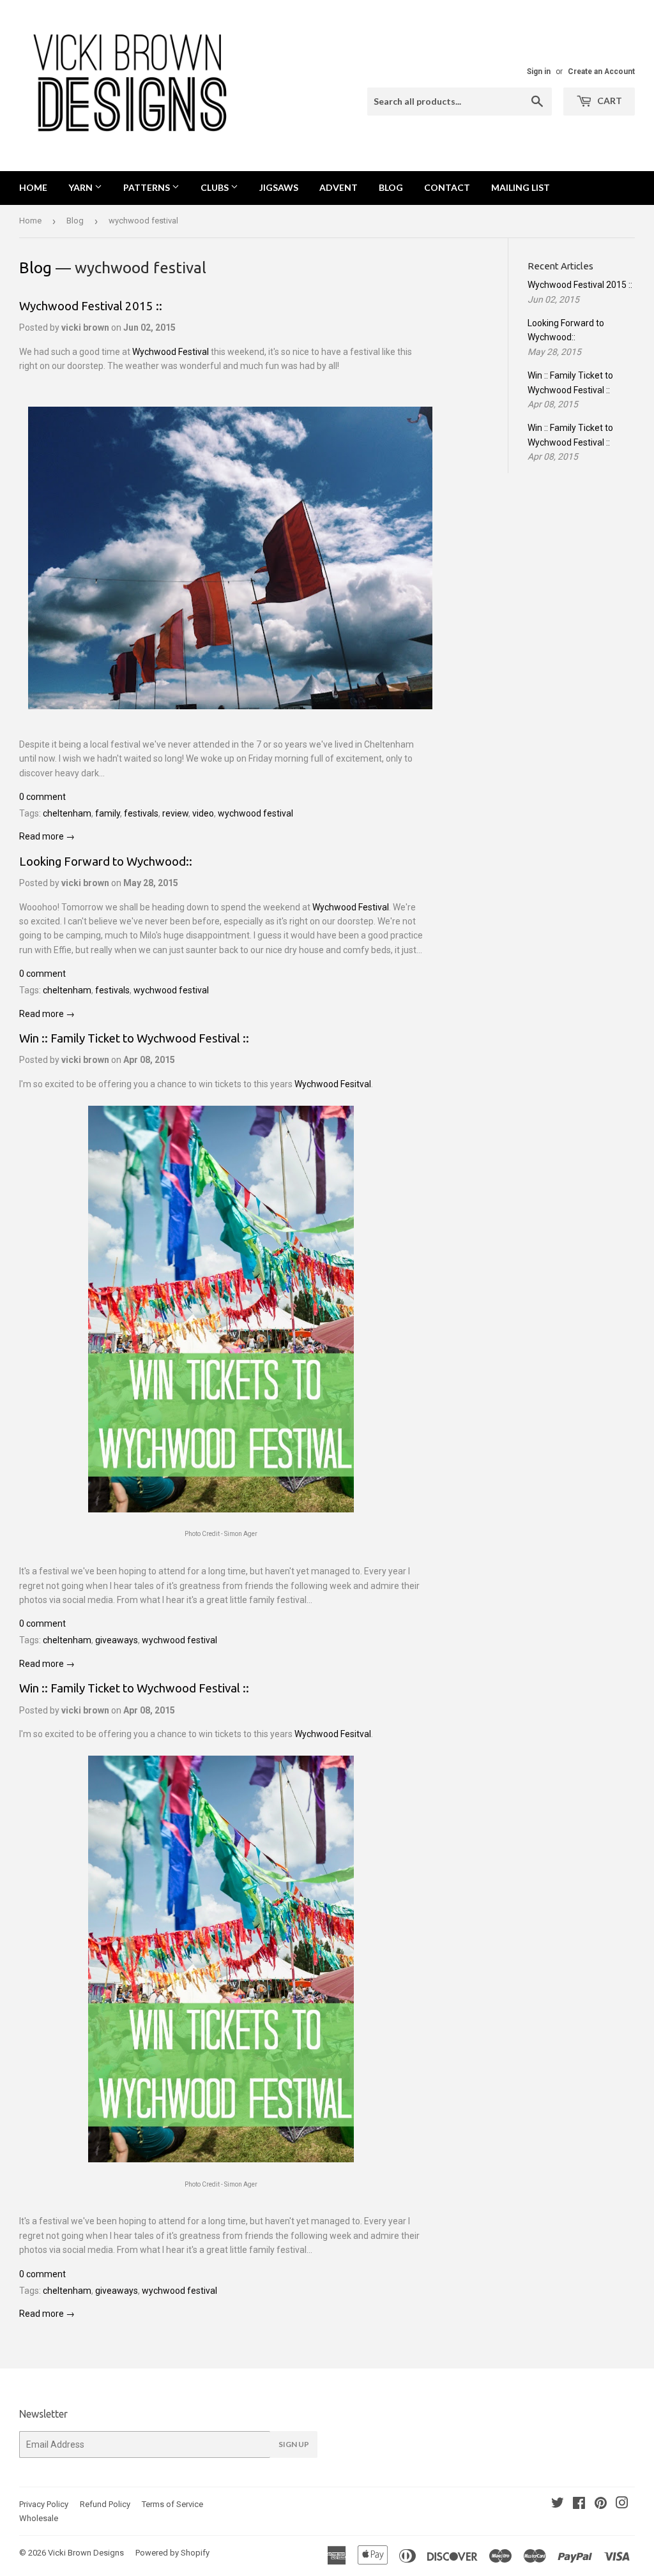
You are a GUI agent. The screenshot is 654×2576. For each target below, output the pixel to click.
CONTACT (447, 187)
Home (33, 187)
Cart (609, 101)
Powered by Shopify (172, 2553)
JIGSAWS (279, 187)
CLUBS (216, 187)
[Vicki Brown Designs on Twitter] (558, 2504)
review (175, 813)
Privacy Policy (44, 2504)
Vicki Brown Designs (86, 2553)
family (108, 813)
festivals (141, 813)
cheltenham (67, 813)
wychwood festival (255, 813)
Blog (75, 221)
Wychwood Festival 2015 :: (91, 306)
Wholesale (39, 2518)
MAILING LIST (521, 187)
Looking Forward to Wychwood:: (106, 862)
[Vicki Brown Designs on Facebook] (579, 2504)
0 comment (42, 797)
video (203, 813)
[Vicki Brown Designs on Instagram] (622, 2504)
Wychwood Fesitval (333, 1084)
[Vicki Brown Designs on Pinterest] (601, 2504)
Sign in (539, 72)
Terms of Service (172, 2504)
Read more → (47, 836)
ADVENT (338, 187)
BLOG (391, 187)
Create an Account (601, 72)
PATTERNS (148, 187)
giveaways (117, 1640)
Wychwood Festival (171, 352)
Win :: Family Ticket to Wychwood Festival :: (134, 1038)
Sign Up (294, 2444)
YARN (81, 187)
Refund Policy (105, 2504)
